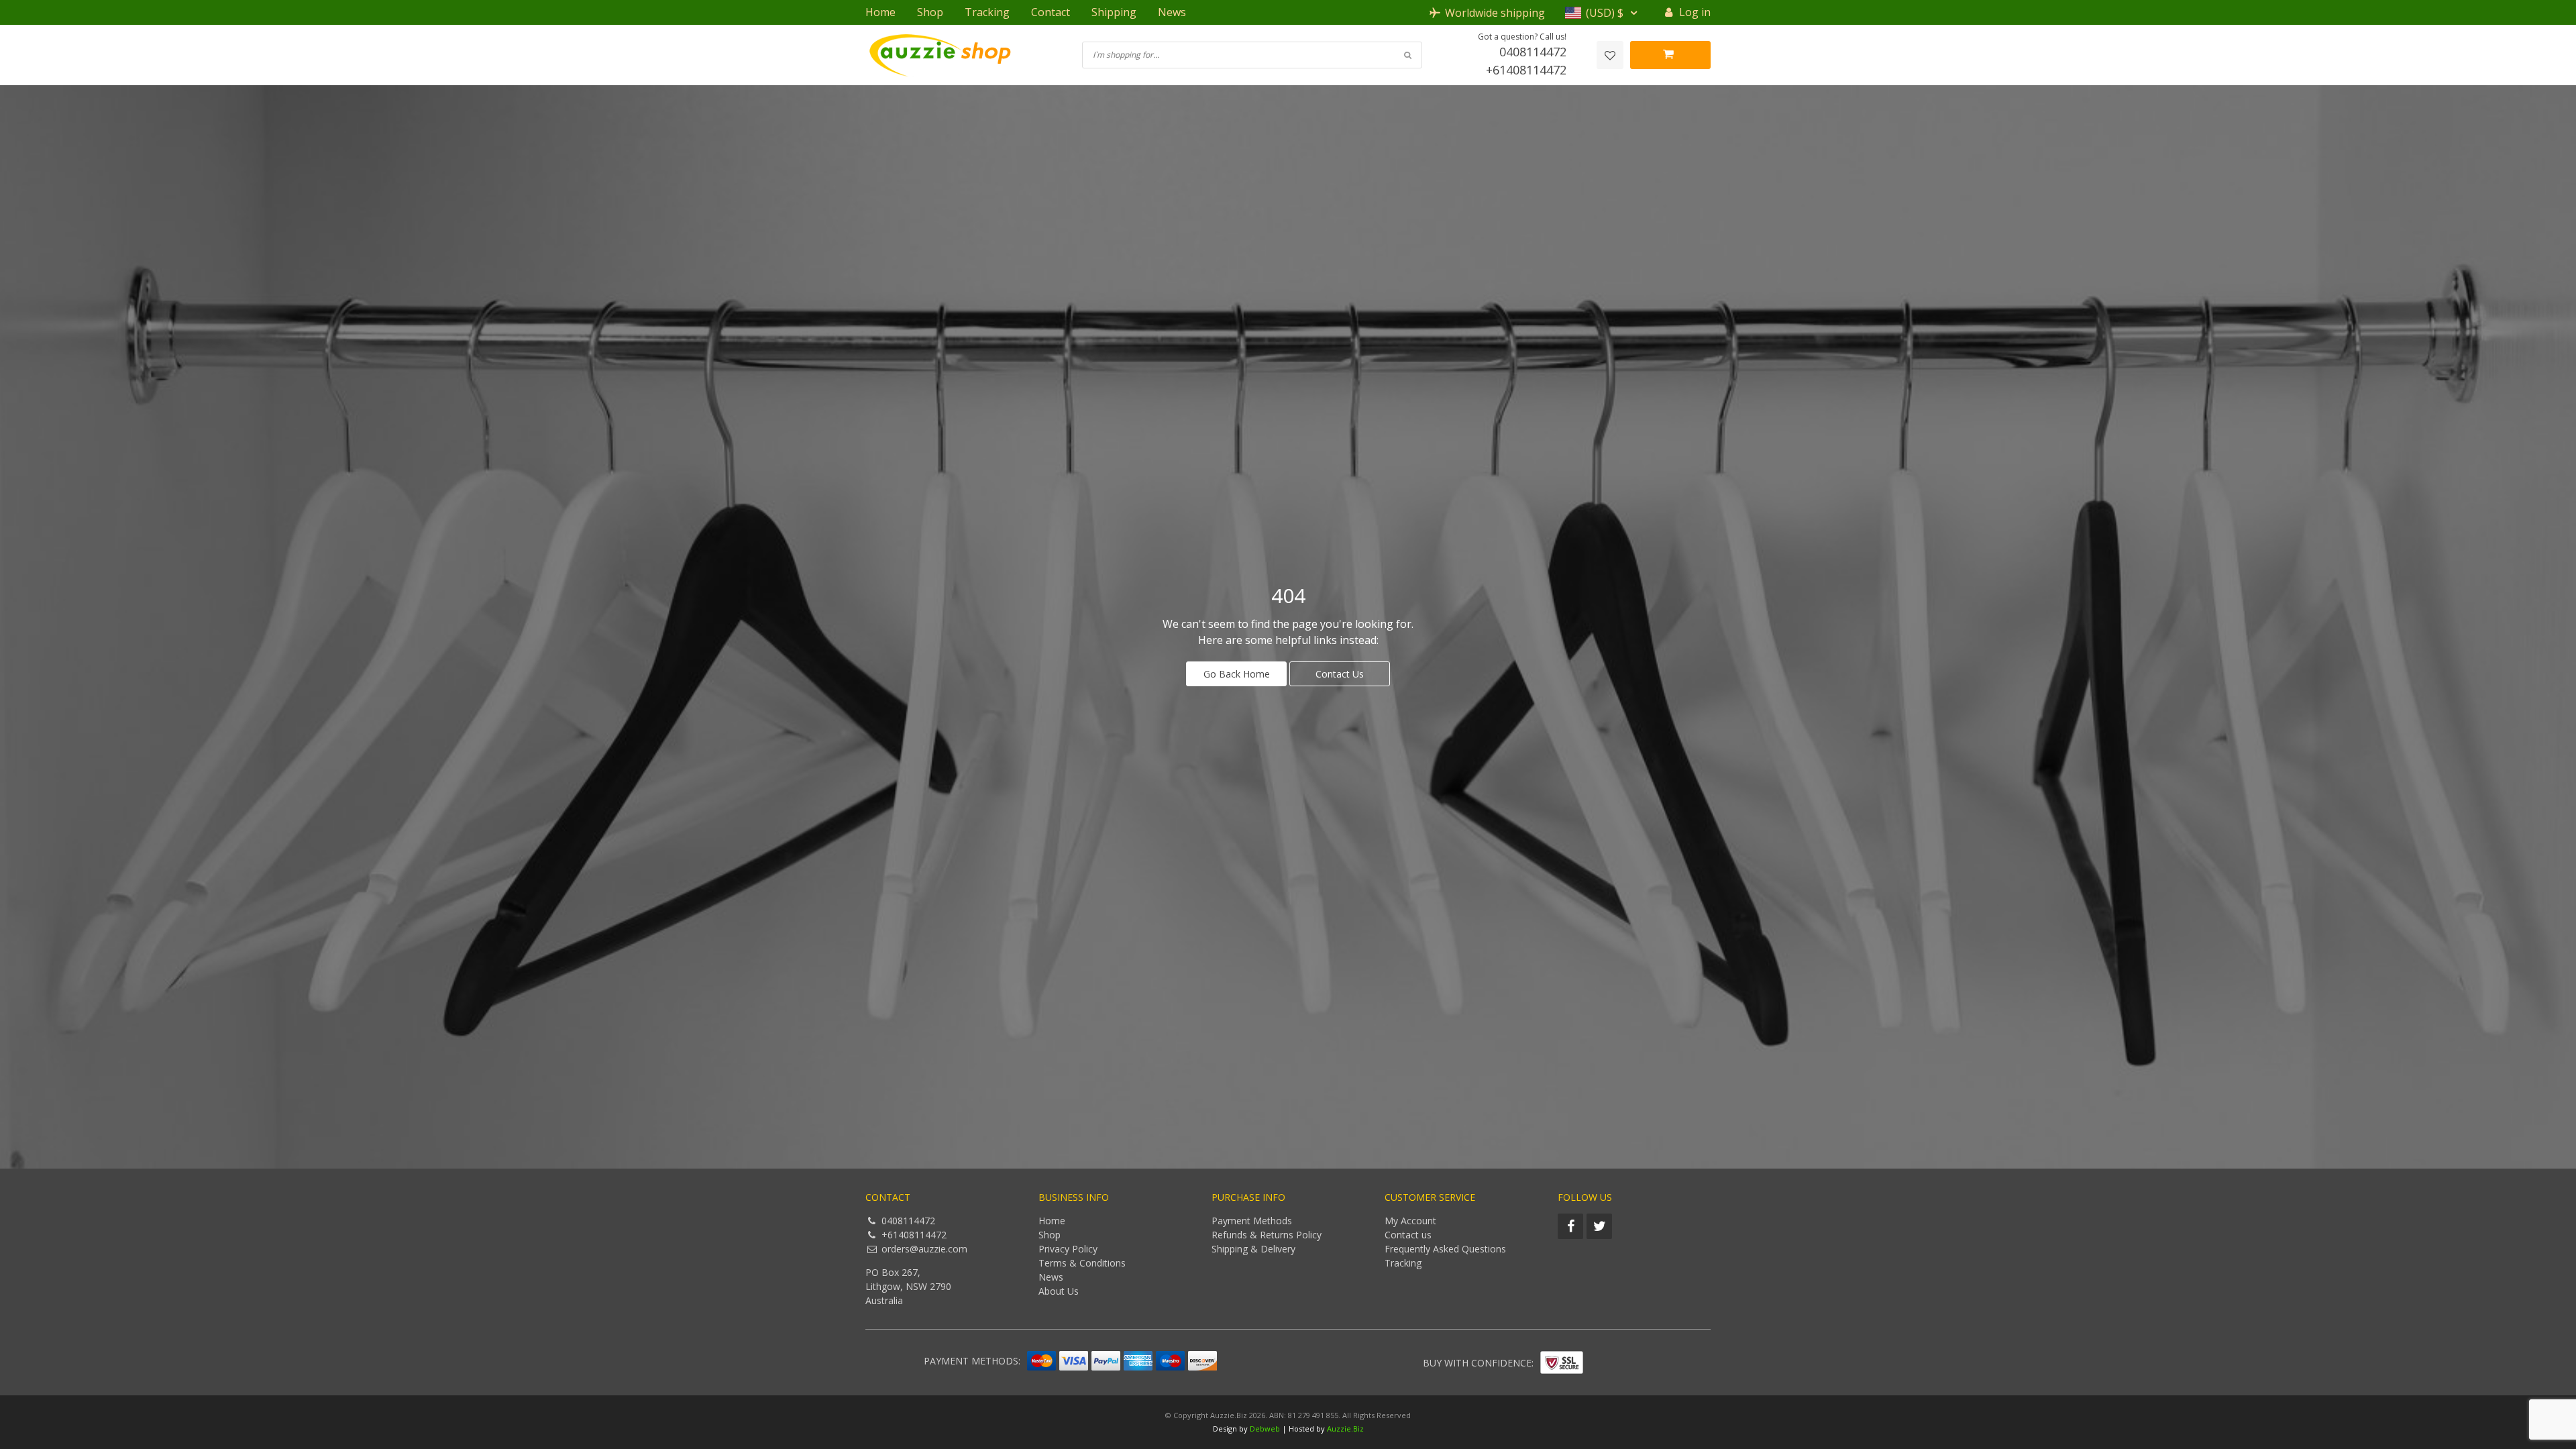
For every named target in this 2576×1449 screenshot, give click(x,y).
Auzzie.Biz (1345, 1429)
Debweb (1265, 1429)
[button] (1603, 13)
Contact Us (1340, 674)
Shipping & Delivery (1253, 1249)
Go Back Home (1237, 674)
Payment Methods (1252, 1221)
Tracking (987, 12)
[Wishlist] (1610, 55)
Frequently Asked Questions (1445, 1249)
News (1172, 12)
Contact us (1408, 1235)
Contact (1051, 12)
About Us (1059, 1291)
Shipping (1114, 12)
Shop (930, 12)
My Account (1410, 1221)
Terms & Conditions (1082, 1263)
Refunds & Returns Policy (1267, 1235)
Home (880, 12)
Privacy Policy (1068, 1249)
